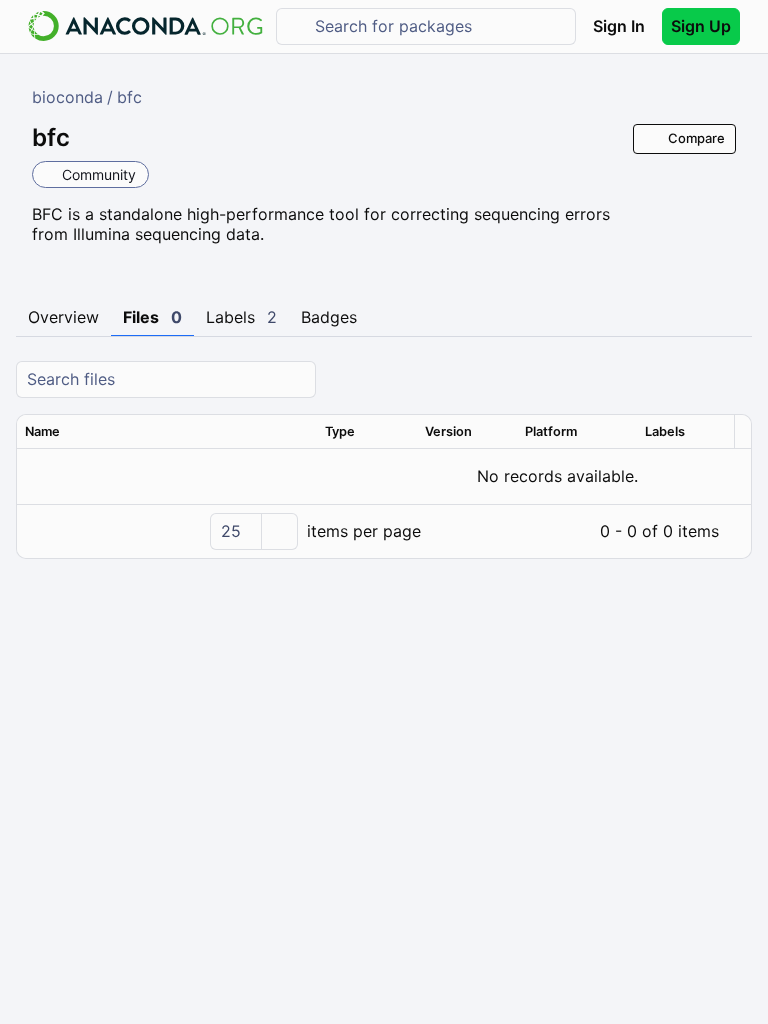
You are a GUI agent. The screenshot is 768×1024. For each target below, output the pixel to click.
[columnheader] (167, 432)
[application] (384, 531)
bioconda (67, 97)
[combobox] (440, 26)
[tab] (63, 318)
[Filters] (734, 379)
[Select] (279, 531)
